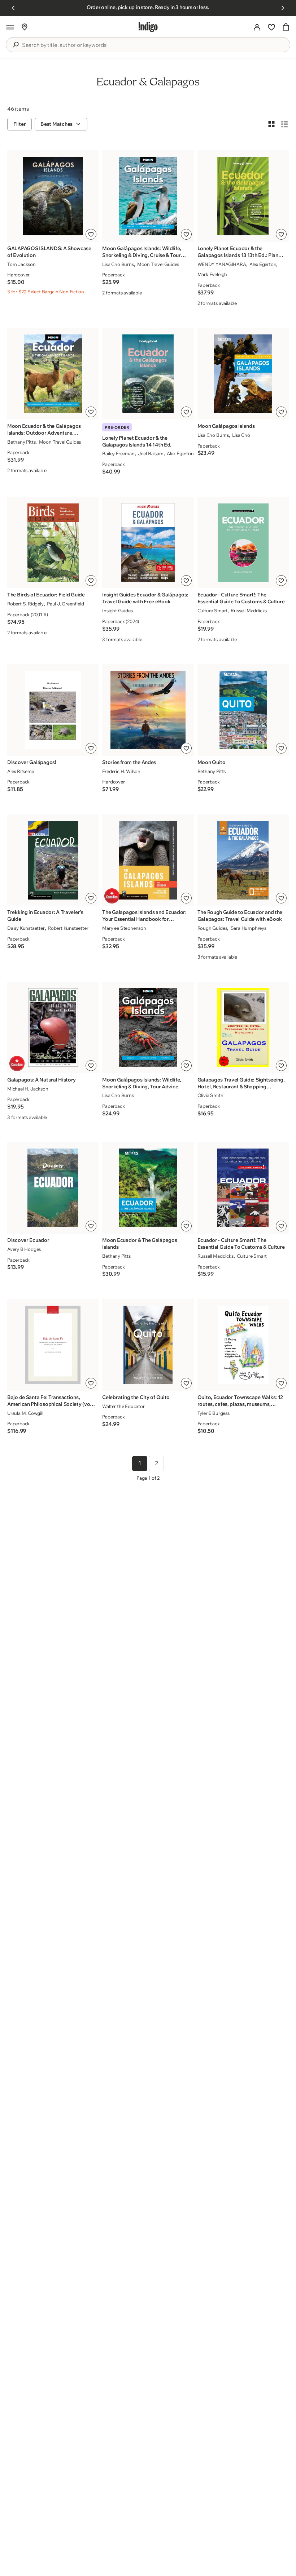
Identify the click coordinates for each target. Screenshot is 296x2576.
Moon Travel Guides (158, 264)
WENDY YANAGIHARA (222, 264)
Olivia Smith (210, 1095)
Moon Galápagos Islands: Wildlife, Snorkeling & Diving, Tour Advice (142, 1083)
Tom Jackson (21, 264)
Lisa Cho (241, 435)
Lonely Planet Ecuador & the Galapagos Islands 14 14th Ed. (137, 441)
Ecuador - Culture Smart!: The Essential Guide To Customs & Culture (241, 598)
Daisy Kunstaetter (26, 928)
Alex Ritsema (21, 771)
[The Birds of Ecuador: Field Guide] (53, 543)
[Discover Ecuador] (53, 1188)
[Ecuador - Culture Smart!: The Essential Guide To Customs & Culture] (243, 543)
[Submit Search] (16, 45)
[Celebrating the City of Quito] (148, 1345)
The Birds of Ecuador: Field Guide (46, 595)
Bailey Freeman (118, 453)
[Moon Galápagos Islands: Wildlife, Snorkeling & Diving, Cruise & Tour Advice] (148, 196)
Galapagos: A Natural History (42, 1080)
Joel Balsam (151, 453)
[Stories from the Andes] (148, 710)
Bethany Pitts (21, 442)
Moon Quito (212, 762)
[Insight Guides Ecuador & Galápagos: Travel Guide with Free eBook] (148, 543)
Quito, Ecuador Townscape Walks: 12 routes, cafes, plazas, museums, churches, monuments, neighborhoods (240, 1401)
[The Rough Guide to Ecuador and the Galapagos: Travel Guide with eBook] (243, 860)
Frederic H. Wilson (121, 771)
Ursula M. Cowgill (25, 1413)
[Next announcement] (283, 8)
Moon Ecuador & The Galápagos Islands (140, 1243)
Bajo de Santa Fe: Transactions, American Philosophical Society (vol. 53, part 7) (50, 1401)
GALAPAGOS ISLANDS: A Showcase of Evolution (49, 252)
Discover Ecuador (28, 1240)
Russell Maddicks (249, 610)
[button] (10, 27)
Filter (19, 124)
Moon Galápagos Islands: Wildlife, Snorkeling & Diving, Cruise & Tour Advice (142, 252)
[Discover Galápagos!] (53, 710)
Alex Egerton (263, 264)
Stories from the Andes (129, 762)
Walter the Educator (123, 1406)
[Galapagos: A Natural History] (53, 1027)
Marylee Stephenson (124, 928)
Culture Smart (212, 610)
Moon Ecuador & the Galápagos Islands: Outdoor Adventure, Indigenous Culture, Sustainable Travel (44, 430)
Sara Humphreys (249, 928)
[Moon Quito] (243, 710)
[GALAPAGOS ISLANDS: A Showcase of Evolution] (53, 196)
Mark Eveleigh (212, 274)
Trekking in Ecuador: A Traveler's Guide (45, 916)
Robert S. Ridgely (25, 604)
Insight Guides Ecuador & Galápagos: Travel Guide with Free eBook (145, 598)
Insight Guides (117, 610)
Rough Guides (212, 928)
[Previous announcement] (13, 8)
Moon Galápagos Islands (226, 426)
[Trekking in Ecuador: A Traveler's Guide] (53, 860)
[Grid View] (271, 124)
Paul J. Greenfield (66, 604)
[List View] (284, 124)
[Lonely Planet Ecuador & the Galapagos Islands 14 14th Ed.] (148, 374)
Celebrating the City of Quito (136, 1397)
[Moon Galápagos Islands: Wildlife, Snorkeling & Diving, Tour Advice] (148, 1027)
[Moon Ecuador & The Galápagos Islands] (148, 1188)
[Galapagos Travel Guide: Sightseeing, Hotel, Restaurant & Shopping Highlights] (243, 1027)
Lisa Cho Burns (118, 264)
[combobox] (153, 45)
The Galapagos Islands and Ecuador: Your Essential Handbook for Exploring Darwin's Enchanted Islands (145, 916)
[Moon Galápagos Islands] (243, 374)
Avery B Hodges (24, 1249)
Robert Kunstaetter (68, 928)
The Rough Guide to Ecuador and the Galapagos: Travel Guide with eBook (240, 916)
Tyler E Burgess (214, 1413)
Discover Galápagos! (32, 762)
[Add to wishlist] (91, 234)
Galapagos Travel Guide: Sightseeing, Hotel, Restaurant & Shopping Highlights (241, 1083)
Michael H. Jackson (28, 1089)
